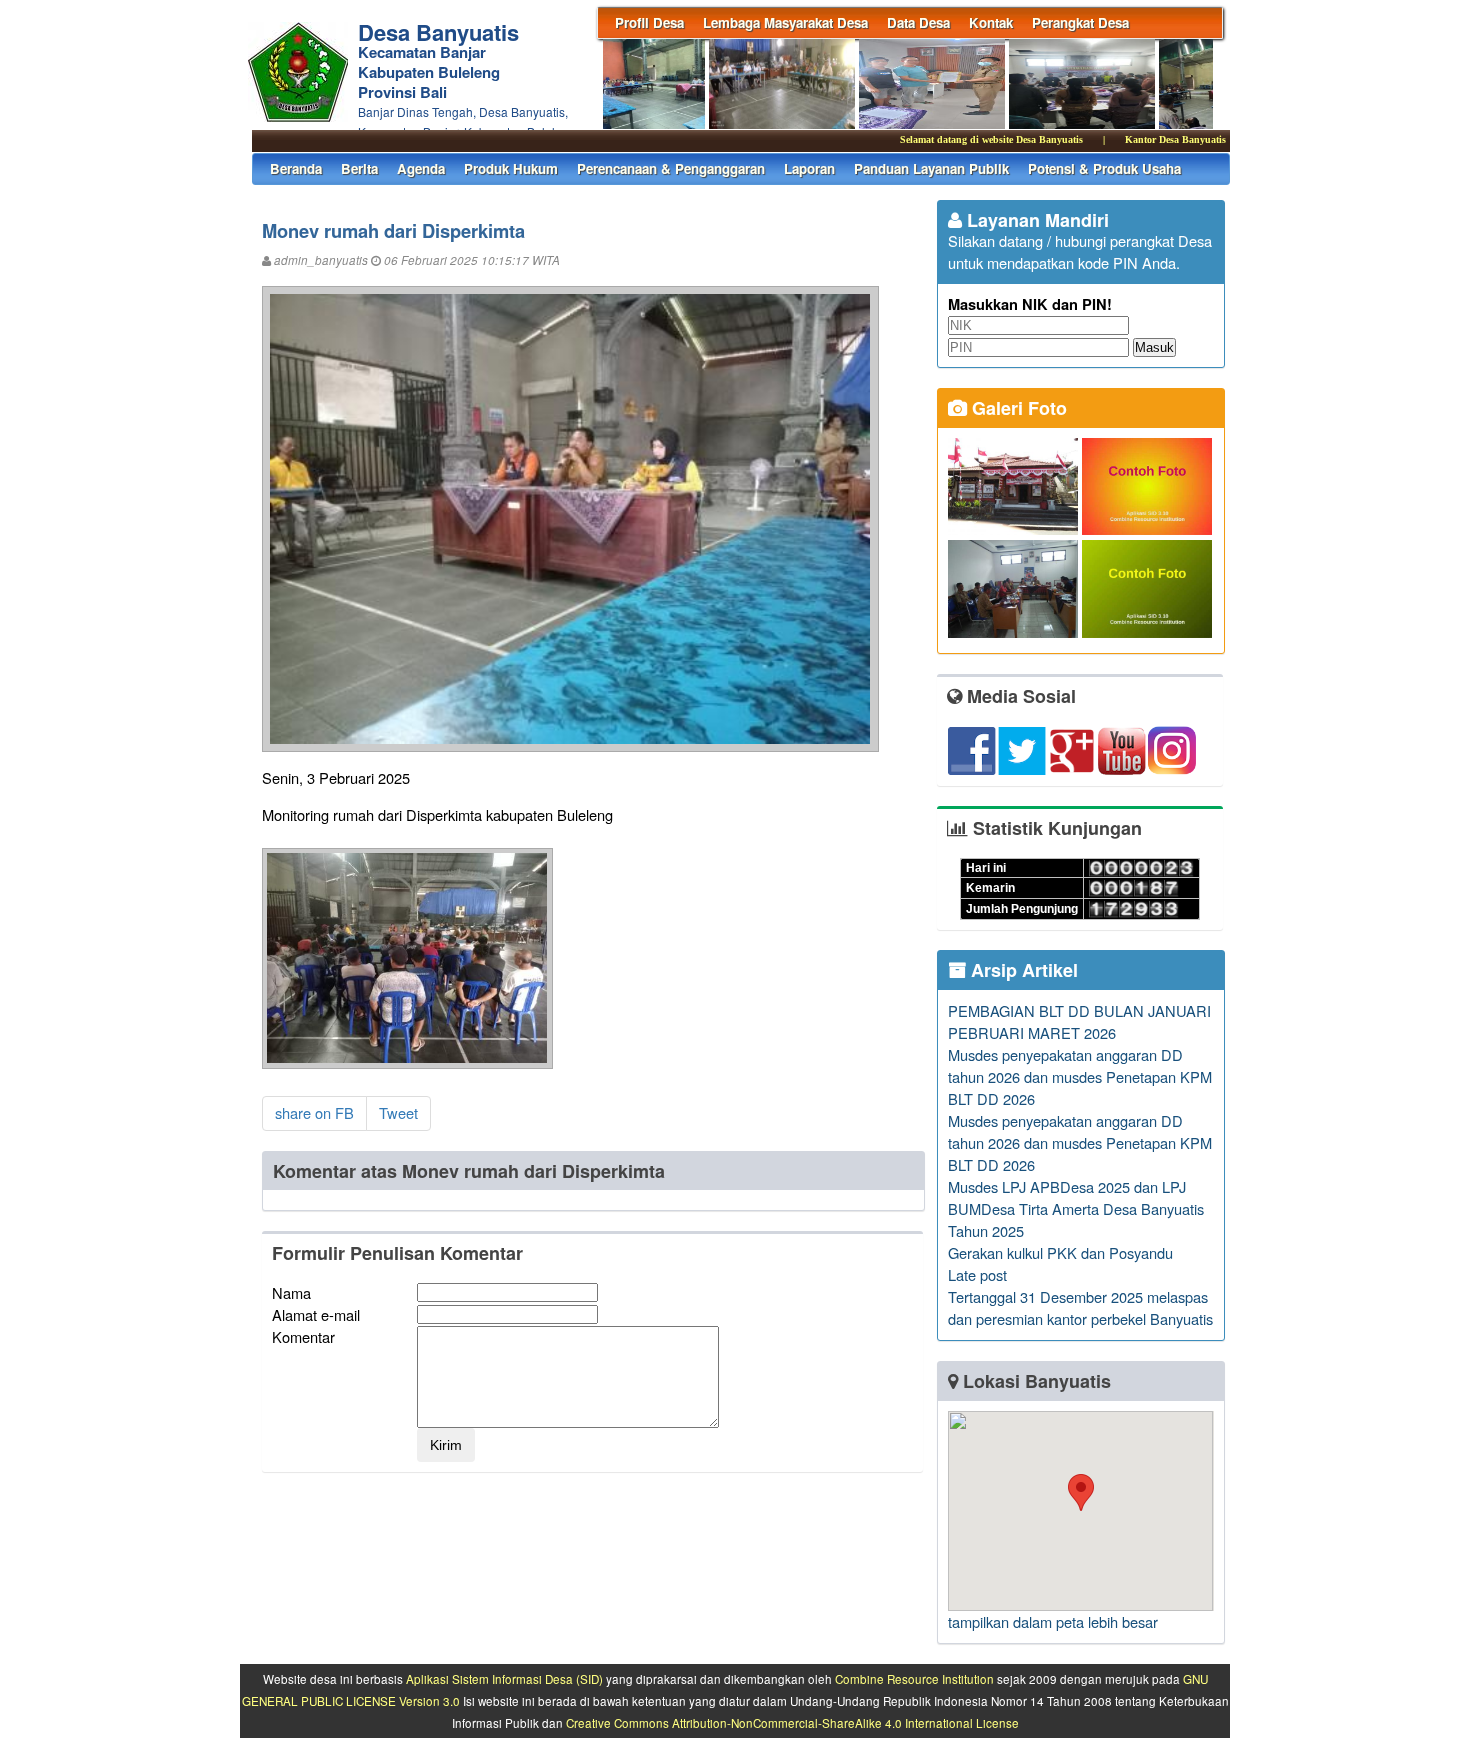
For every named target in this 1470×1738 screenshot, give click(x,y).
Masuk (1154, 347)
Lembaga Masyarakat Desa (785, 22)
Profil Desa (649, 22)
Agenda (421, 168)
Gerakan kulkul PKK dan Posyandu (1060, 1252)
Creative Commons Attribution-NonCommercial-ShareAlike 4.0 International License (792, 1723)
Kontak (991, 22)
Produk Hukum (511, 168)
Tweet (398, 1112)
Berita (359, 168)
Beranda (296, 168)
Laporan (809, 168)
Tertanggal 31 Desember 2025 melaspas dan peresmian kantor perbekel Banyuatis (1080, 1307)
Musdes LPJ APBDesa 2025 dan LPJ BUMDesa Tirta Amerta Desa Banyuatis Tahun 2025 (1076, 1208)
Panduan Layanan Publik (931, 168)
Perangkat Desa (1080, 22)
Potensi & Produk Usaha (1104, 168)
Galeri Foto (1017, 408)
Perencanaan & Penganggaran (671, 168)
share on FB (314, 1112)
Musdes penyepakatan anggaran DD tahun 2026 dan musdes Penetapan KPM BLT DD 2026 (1080, 1076)
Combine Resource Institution (914, 1679)
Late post (977, 1274)
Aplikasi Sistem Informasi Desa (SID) (504, 1679)
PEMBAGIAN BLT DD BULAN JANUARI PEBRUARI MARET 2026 (1079, 1021)
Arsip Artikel (1022, 970)
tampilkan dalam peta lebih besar (1053, 1621)
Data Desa (918, 22)
